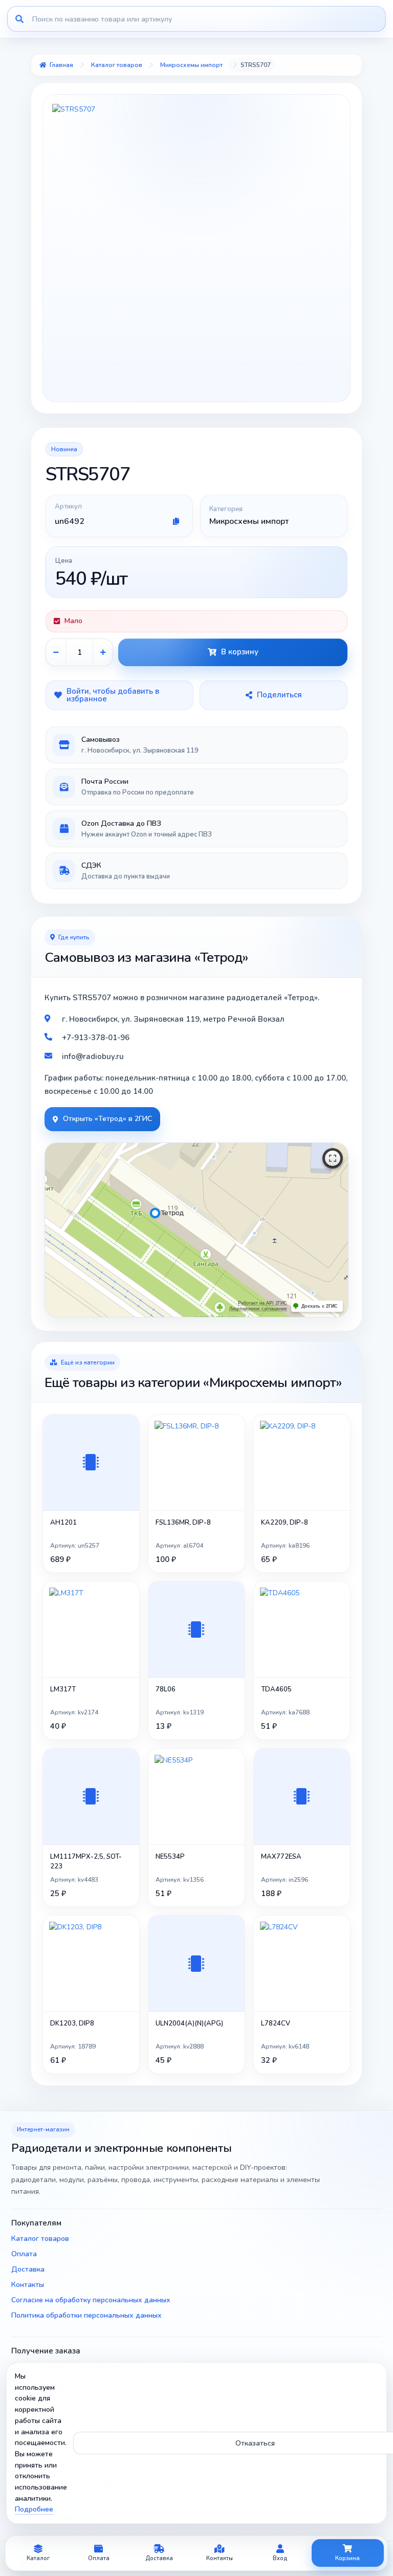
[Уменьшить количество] (56, 652)
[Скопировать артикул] (176, 521)
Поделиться (279, 695)
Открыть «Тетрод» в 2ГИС (107, 1119)
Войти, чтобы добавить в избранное (113, 695)
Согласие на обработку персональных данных (91, 2300)
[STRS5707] (196, 248)
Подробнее (34, 2509)
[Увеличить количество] (103, 652)
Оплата (24, 2254)
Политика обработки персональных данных (86, 2315)
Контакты (28, 2285)
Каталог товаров (40, 2239)
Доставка (28, 2269)
